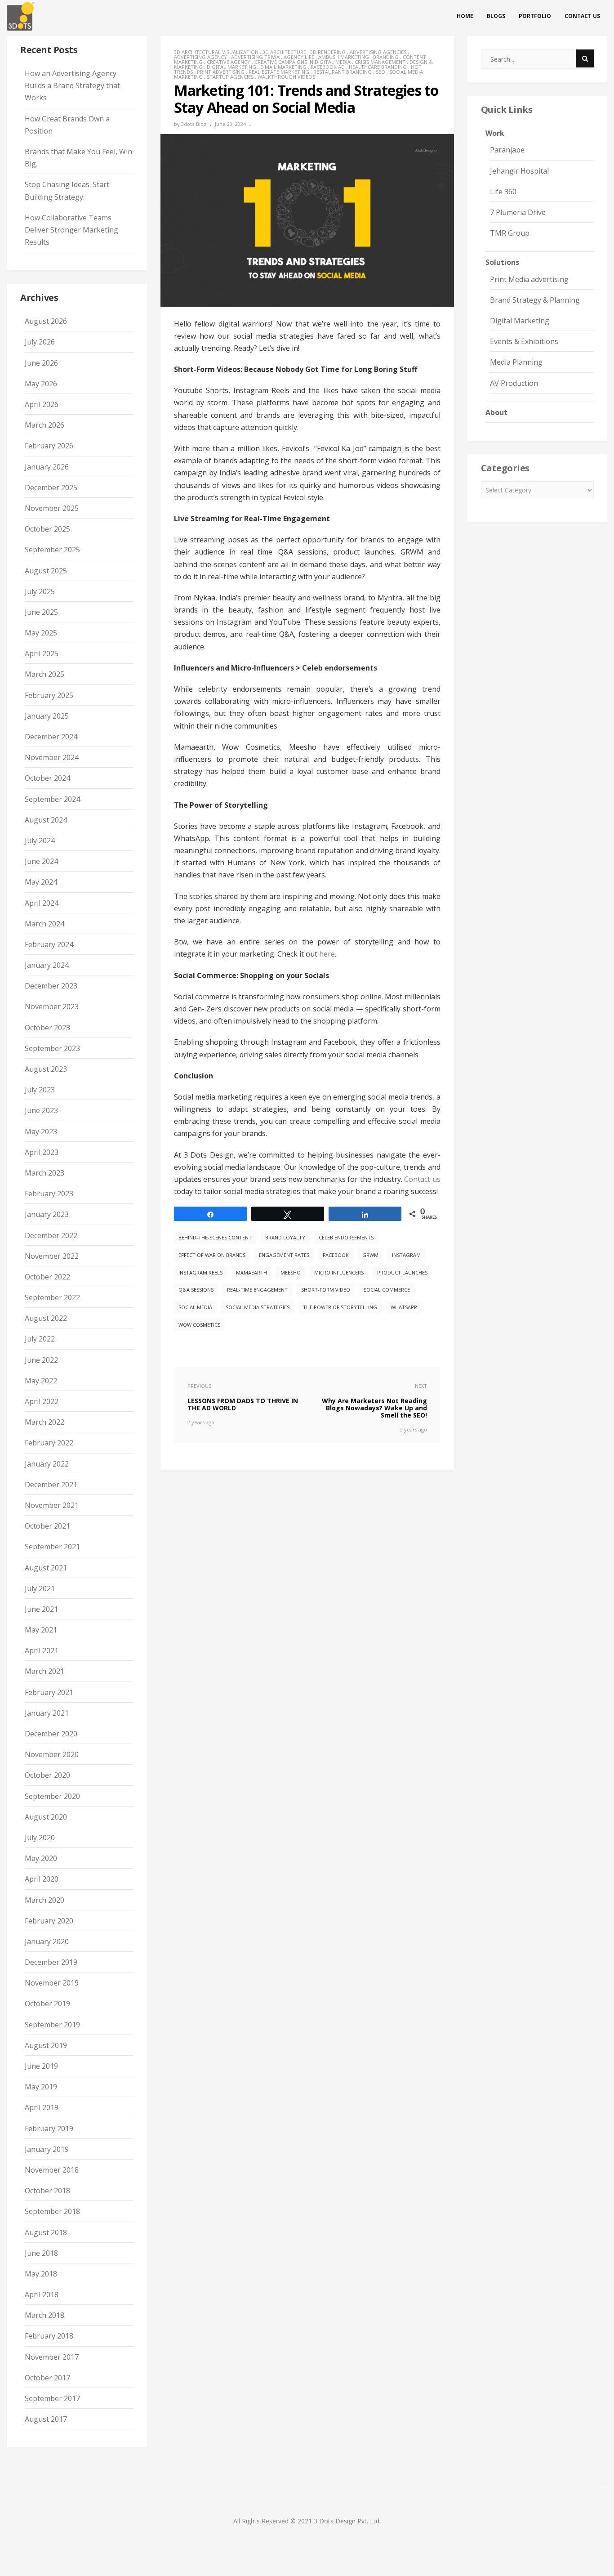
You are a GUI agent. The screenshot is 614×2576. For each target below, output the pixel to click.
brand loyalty (285, 1237)
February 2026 (49, 446)
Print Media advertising (529, 279)
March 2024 (44, 924)
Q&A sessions (196, 1290)
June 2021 (41, 1609)
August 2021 (46, 1568)
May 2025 (41, 633)
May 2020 (41, 1858)
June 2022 (41, 1360)
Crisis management (380, 62)
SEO (380, 72)
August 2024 (46, 820)
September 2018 (52, 2211)
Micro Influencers (339, 1272)
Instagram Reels (200, 1272)
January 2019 (47, 2149)
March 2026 (44, 425)
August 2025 (46, 571)
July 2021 (40, 1588)
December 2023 (51, 986)
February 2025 (49, 695)
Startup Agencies (230, 77)
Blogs (496, 16)
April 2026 (42, 404)
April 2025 (42, 653)
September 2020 (52, 1796)
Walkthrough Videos (286, 77)
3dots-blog (194, 124)
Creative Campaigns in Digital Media (303, 62)
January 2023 (47, 1214)
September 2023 (52, 1048)
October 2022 (47, 1277)
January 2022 (47, 1464)
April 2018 (42, 2294)
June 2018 (41, 2253)
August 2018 (46, 2232)
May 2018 (41, 2274)
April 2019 (42, 2107)
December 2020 (51, 1734)
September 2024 (52, 799)
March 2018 (44, 2315)
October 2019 (47, 2004)
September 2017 (52, 2398)
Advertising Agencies (378, 52)
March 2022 (44, 1422)
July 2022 (40, 1339)
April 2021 (42, 1650)
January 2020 (47, 1941)
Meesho (291, 1272)
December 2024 (51, 737)
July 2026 (40, 342)
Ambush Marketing (344, 57)
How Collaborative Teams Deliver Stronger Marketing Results (71, 230)
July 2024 (40, 841)
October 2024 (47, 778)
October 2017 (47, 2378)
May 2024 (41, 882)
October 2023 (47, 1028)
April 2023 (42, 1152)
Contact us (582, 16)
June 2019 (41, 2066)
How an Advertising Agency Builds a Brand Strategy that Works (72, 85)
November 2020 (52, 1754)
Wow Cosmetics (199, 1325)
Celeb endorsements (346, 1237)
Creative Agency (229, 62)
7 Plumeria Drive (518, 212)
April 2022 (42, 1401)
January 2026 (47, 467)
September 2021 (52, 1547)
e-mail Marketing (283, 67)
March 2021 (44, 1671)
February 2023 (49, 1194)
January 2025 (47, 716)
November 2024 (52, 757)
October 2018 (47, 2191)
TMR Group (510, 233)
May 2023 (41, 1131)
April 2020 (42, 1879)
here (327, 954)
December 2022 (51, 1235)
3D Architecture (284, 52)
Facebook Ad (328, 67)
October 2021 (47, 1526)
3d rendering (328, 52)
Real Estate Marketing (279, 72)
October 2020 (47, 1775)
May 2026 (41, 384)
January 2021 (47, 1713)
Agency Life (299, 57)
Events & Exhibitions (524, 341)
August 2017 (46, 2419)
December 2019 (51, 1962)
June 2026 (41, 363)
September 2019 (52, 2025)
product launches (402, 1272)
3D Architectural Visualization (216, 52)
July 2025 (40, 591)
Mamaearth (251, 1272)
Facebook (336, 1255)
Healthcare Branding (378, 67)
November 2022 (52, 1256)
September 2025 (52, 550)
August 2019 (46, 2045)
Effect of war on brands (212, 1255)
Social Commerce (387, 1290)
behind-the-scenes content (215, 1237)
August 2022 (46, 1318)
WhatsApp (404, 1307)
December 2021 (51, 1485)
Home (465, 16)
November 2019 (52, 1983)
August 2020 (46, 1817)
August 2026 (46, 321)
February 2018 (49, 2336)
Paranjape (507, 150)
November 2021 (52, 1505)
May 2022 (41, 1381)
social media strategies (258, 1307)
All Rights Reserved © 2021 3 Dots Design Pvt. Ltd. (307, 2521)
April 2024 (42, 903)
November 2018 (52, 2170)
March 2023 (44, 1173)
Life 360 (503, 192)
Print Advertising (221, 72)
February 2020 (49, 1921)
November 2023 (52, 1006)
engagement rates (284, 1255)
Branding (386, 57)
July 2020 (40, 1838)
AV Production (514, 383)
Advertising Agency (200, 57)
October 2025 (47, 529)
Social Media (195, 1307)
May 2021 (41, 1630)
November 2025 (52, 508)
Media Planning (516, 362)
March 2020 (44, 1900)
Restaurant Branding (343, 72)
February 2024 (49, 944)
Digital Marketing (231, 67)
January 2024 (47, 965)
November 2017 (52, 2357)
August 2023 (46, 1069)
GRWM (370, 1255)
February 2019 (49, 2129)
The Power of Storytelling (340, 1307)
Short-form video (326, 1290)
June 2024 (41, 861)
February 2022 (49, 1443)
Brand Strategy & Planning (535, 300)
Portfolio (535, 16)
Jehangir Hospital (519, 171)
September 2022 (52, 1297)
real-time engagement (257, 1290)
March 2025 (44, 674)
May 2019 (41, 2087)
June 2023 (41, 1110)
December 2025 (51, 487)
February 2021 (49, 1692)
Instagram (406, 1255)
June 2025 (41, 612)
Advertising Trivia (255, 57)
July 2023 (40, 1090)
